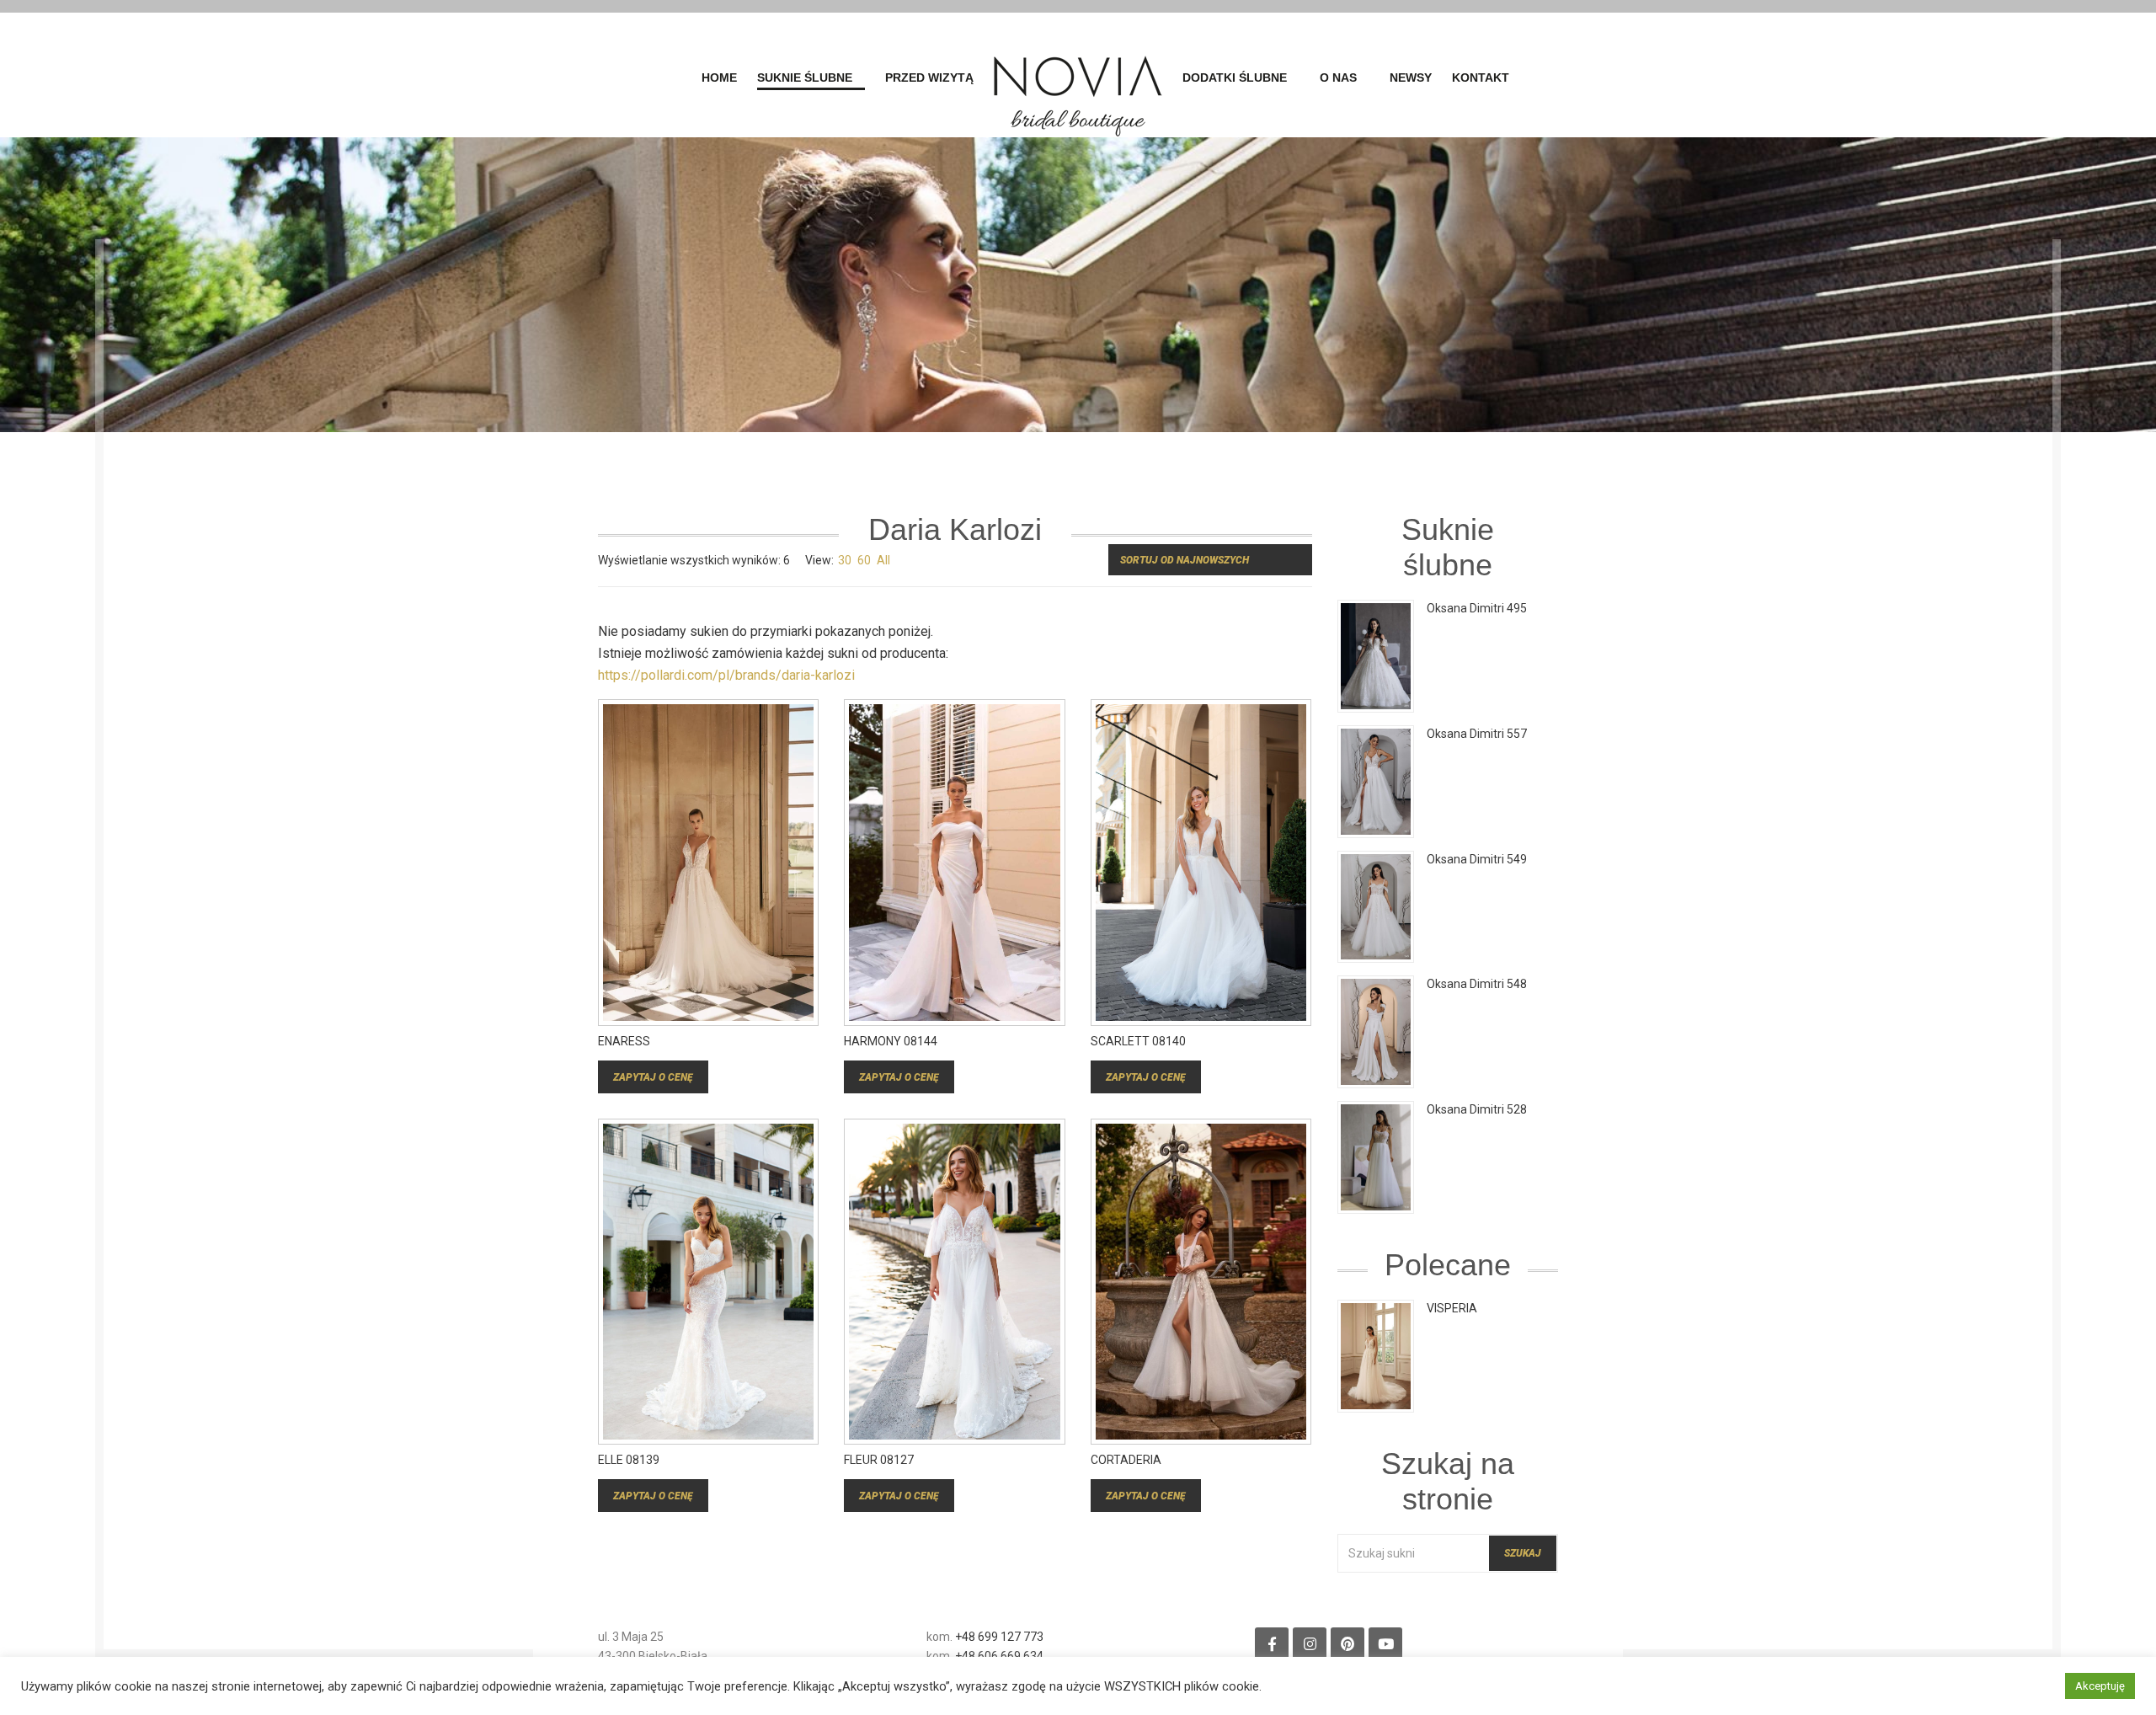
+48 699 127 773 (999, 1637)
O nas (1338, 78)
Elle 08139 (629, 1460)
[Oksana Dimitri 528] (1376, 1157)
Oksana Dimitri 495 (1477, 608)
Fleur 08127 (879, 1460)
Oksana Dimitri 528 (1477, 1109)
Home (719, 78)
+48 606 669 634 (999, 1656)
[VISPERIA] (1376, 1355)
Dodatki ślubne (1235, 78)
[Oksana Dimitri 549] (1376, 906)
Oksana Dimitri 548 (1477, 984)
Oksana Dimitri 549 (1477, 859)
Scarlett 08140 (1138, 1041)
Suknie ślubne (805, 78)
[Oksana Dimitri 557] (1376, 780)
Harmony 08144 (891, 1041)
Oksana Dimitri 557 (1477, 734)
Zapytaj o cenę (653, 1077)
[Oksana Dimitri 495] (1376, 655)
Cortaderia (1126, 1460)
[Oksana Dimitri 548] (1376, 1031)
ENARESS (624, 1041)
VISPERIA (1452, 1308)
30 (845, 560)
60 (864, 560)
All (883, 560)
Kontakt (1481, 78)
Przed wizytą (929, 78)
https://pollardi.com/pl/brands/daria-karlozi (726, 675)
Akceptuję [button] (2100, 1686)
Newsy (1411, 78)
